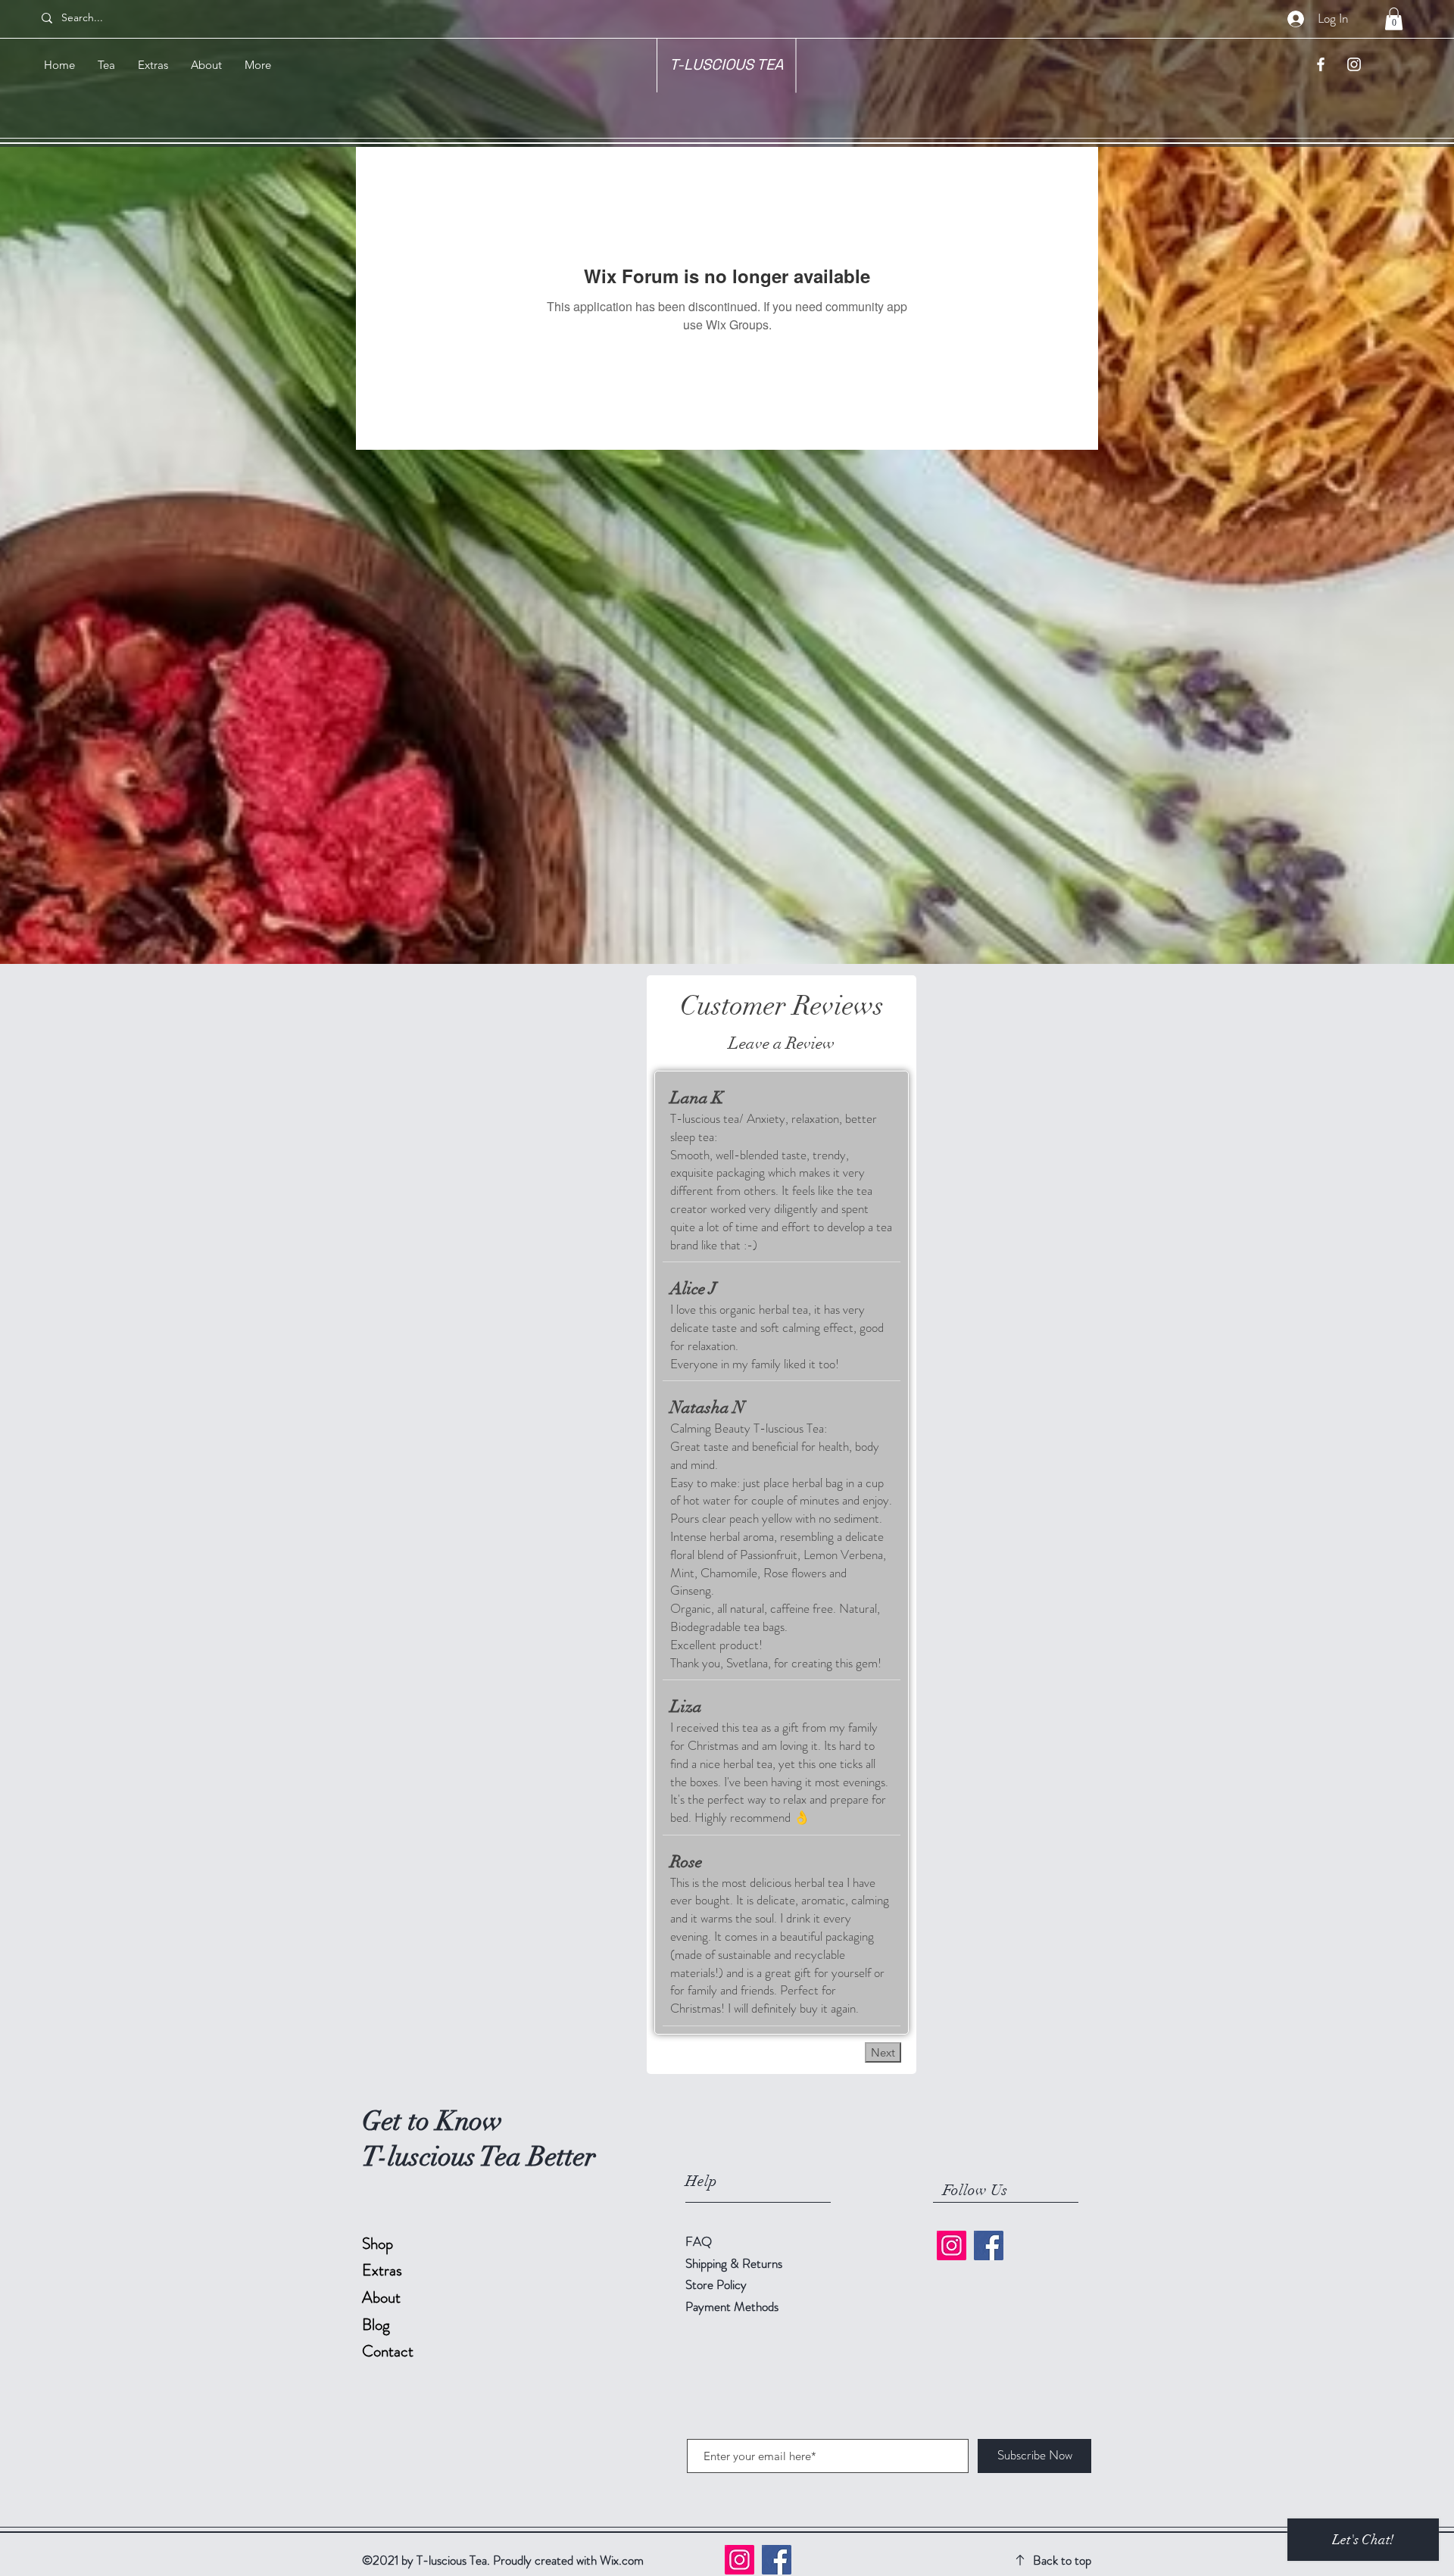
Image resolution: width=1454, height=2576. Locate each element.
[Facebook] (989, 2245)
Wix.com (622, 2560)
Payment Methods (733, 2306)
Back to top (1062, 2560)
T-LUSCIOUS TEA (727, 64)
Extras (382, 2270)
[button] (1394, 19)
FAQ (699, 2241)
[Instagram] (952, 2245)
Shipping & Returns (735, 2263)
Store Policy (716, 2284)
